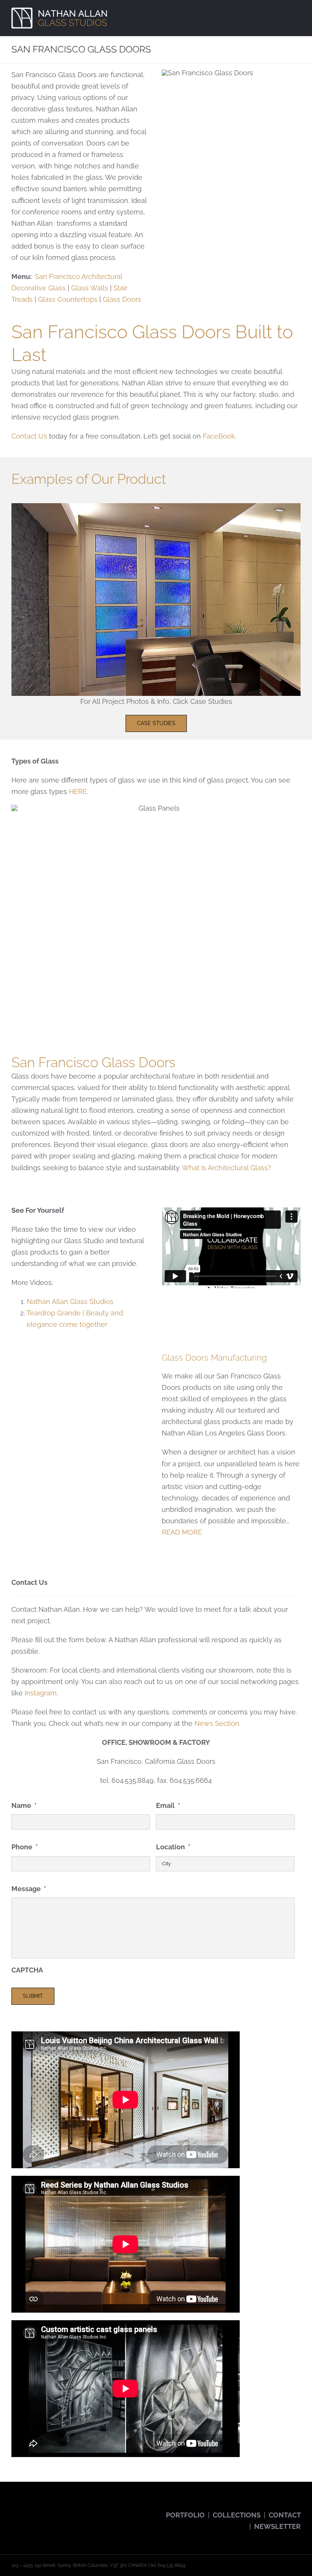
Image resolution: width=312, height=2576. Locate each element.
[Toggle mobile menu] (298, 13)
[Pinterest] (56, 2509)
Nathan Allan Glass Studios (70, 1301)
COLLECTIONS (237, 2515)
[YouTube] (35, 2509)
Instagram (41, 1693)
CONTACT (285, 2515)
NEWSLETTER (277, 2526)
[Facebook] (14, 2509)
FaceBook (219, 436)
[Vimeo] (67, 2509)
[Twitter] (24, 2509)
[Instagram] (46, 2509)
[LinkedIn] (78, 2509)
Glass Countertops (68, 299)
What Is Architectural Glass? (227, 1168)
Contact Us (29, 436)
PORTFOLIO (185, 2515)
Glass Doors (122, 299)
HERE (78, 791)
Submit (33, 1996)
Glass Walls (90, 288)
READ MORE (182, 1532)
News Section (217, 1723)
